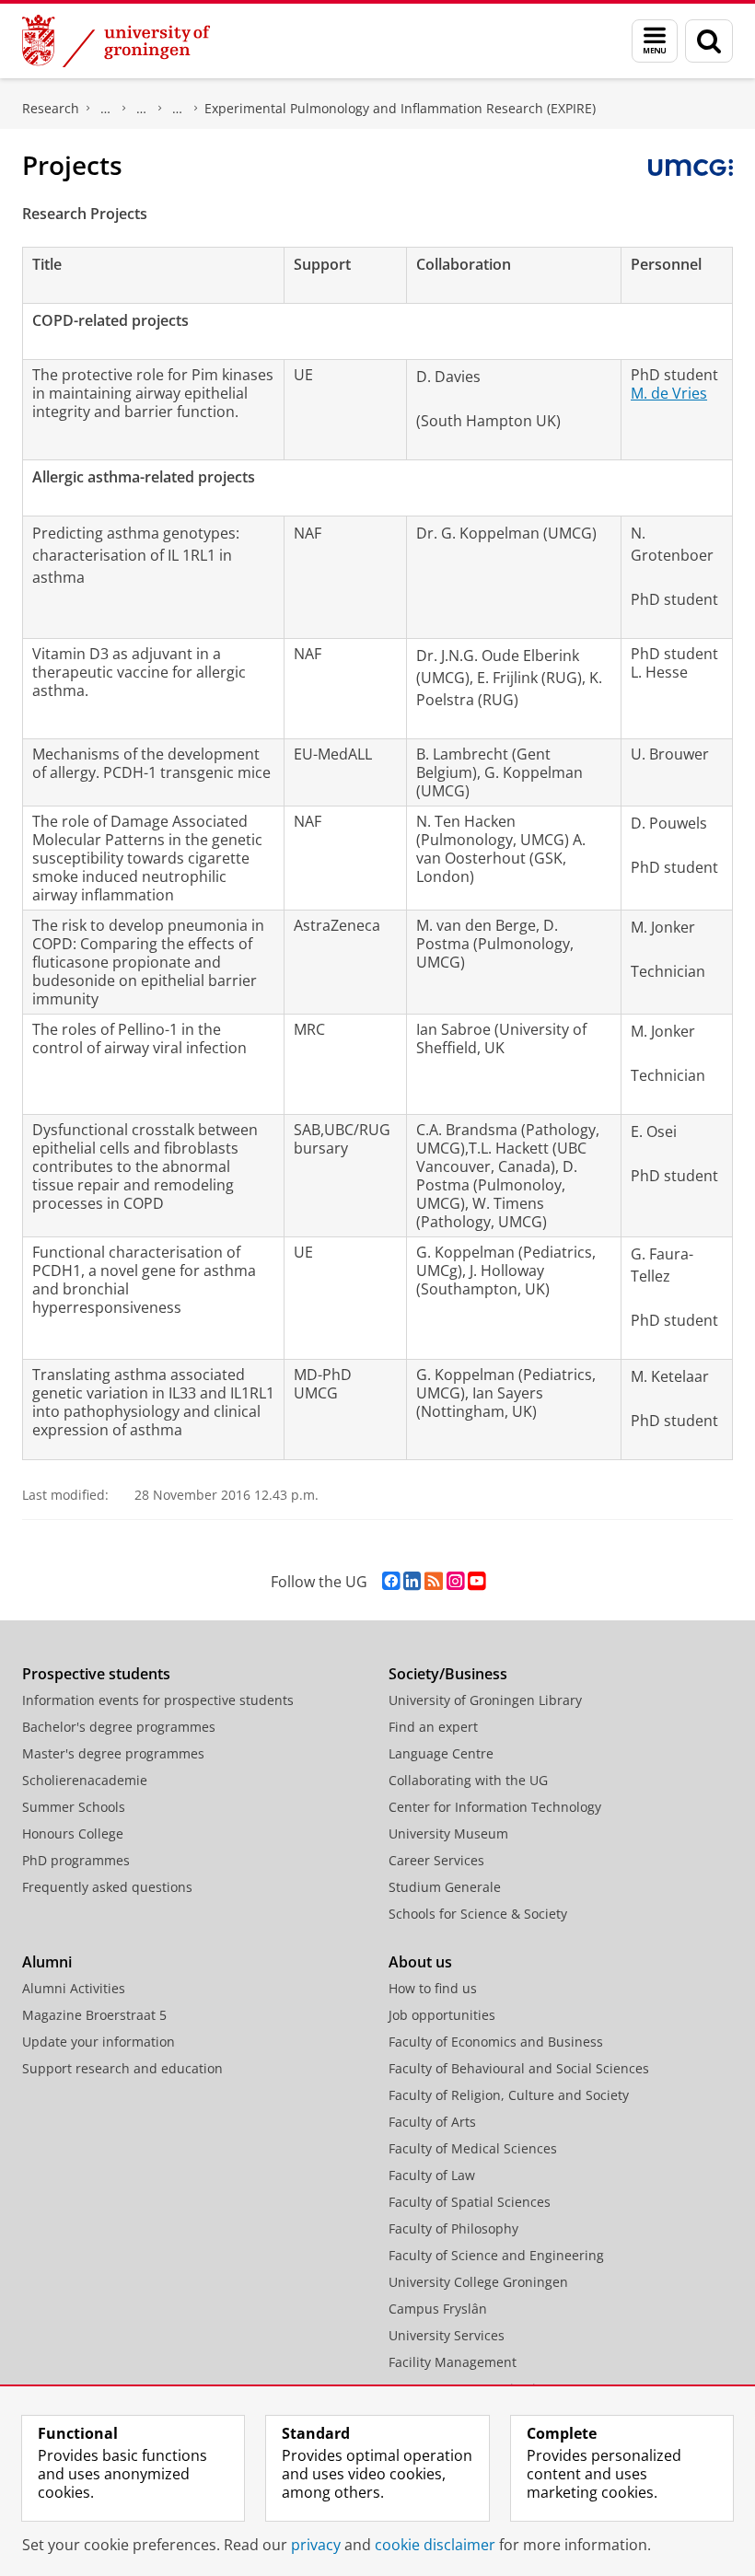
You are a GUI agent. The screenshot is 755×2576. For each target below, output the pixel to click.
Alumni (47, 1962)
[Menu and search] (655, 41)
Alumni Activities (74, 1988)
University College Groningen (478, 2282)
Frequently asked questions (107, 1887)
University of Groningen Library (485, 1700)
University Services (447, 2335)
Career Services (436, 1860)
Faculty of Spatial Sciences (470, 2202)
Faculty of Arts (432, 2122)
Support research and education (122, 2068)
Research (51, 108)
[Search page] (709, 41)
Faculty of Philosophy (453, 2228)
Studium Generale (445, 1887)
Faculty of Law (432, 2175)
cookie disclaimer (435, 2545)
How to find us (433, 1988)
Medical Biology (142, 109)
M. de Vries (669, 393)
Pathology (106, 109)
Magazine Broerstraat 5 (94, 2015)
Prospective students (96, 1674)
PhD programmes (76, 1860)
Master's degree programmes (113, 1753)
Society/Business (448, 1674)
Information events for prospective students (158, 1700)
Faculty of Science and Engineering (496, 2255)
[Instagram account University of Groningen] (455, 1581)
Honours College (73, 1833)
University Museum (448, 1833)
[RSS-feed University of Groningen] (434, 1581)
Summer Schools (74, 1807)
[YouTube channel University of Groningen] (476, 1581)
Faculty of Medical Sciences (473, 2148)
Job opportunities (442, 2015)
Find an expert (433, 1727)
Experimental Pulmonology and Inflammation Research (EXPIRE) (400, 108)
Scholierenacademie (85, 1780)
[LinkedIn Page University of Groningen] (412, 1581)
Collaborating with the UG (468, 1780)
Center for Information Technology (495, 1807)
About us (420, 1962)
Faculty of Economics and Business (496, 2042)
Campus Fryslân (438, 2309)
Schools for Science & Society (478, 1914)
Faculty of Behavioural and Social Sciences (519, 2068)
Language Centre (441, 1753)
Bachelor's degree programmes (119, 1727)
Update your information (99, 2042)
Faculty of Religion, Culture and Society (509, 2095)
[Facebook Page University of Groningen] (391, 1581)
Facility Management (453, 2362)
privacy (316, 2545)
